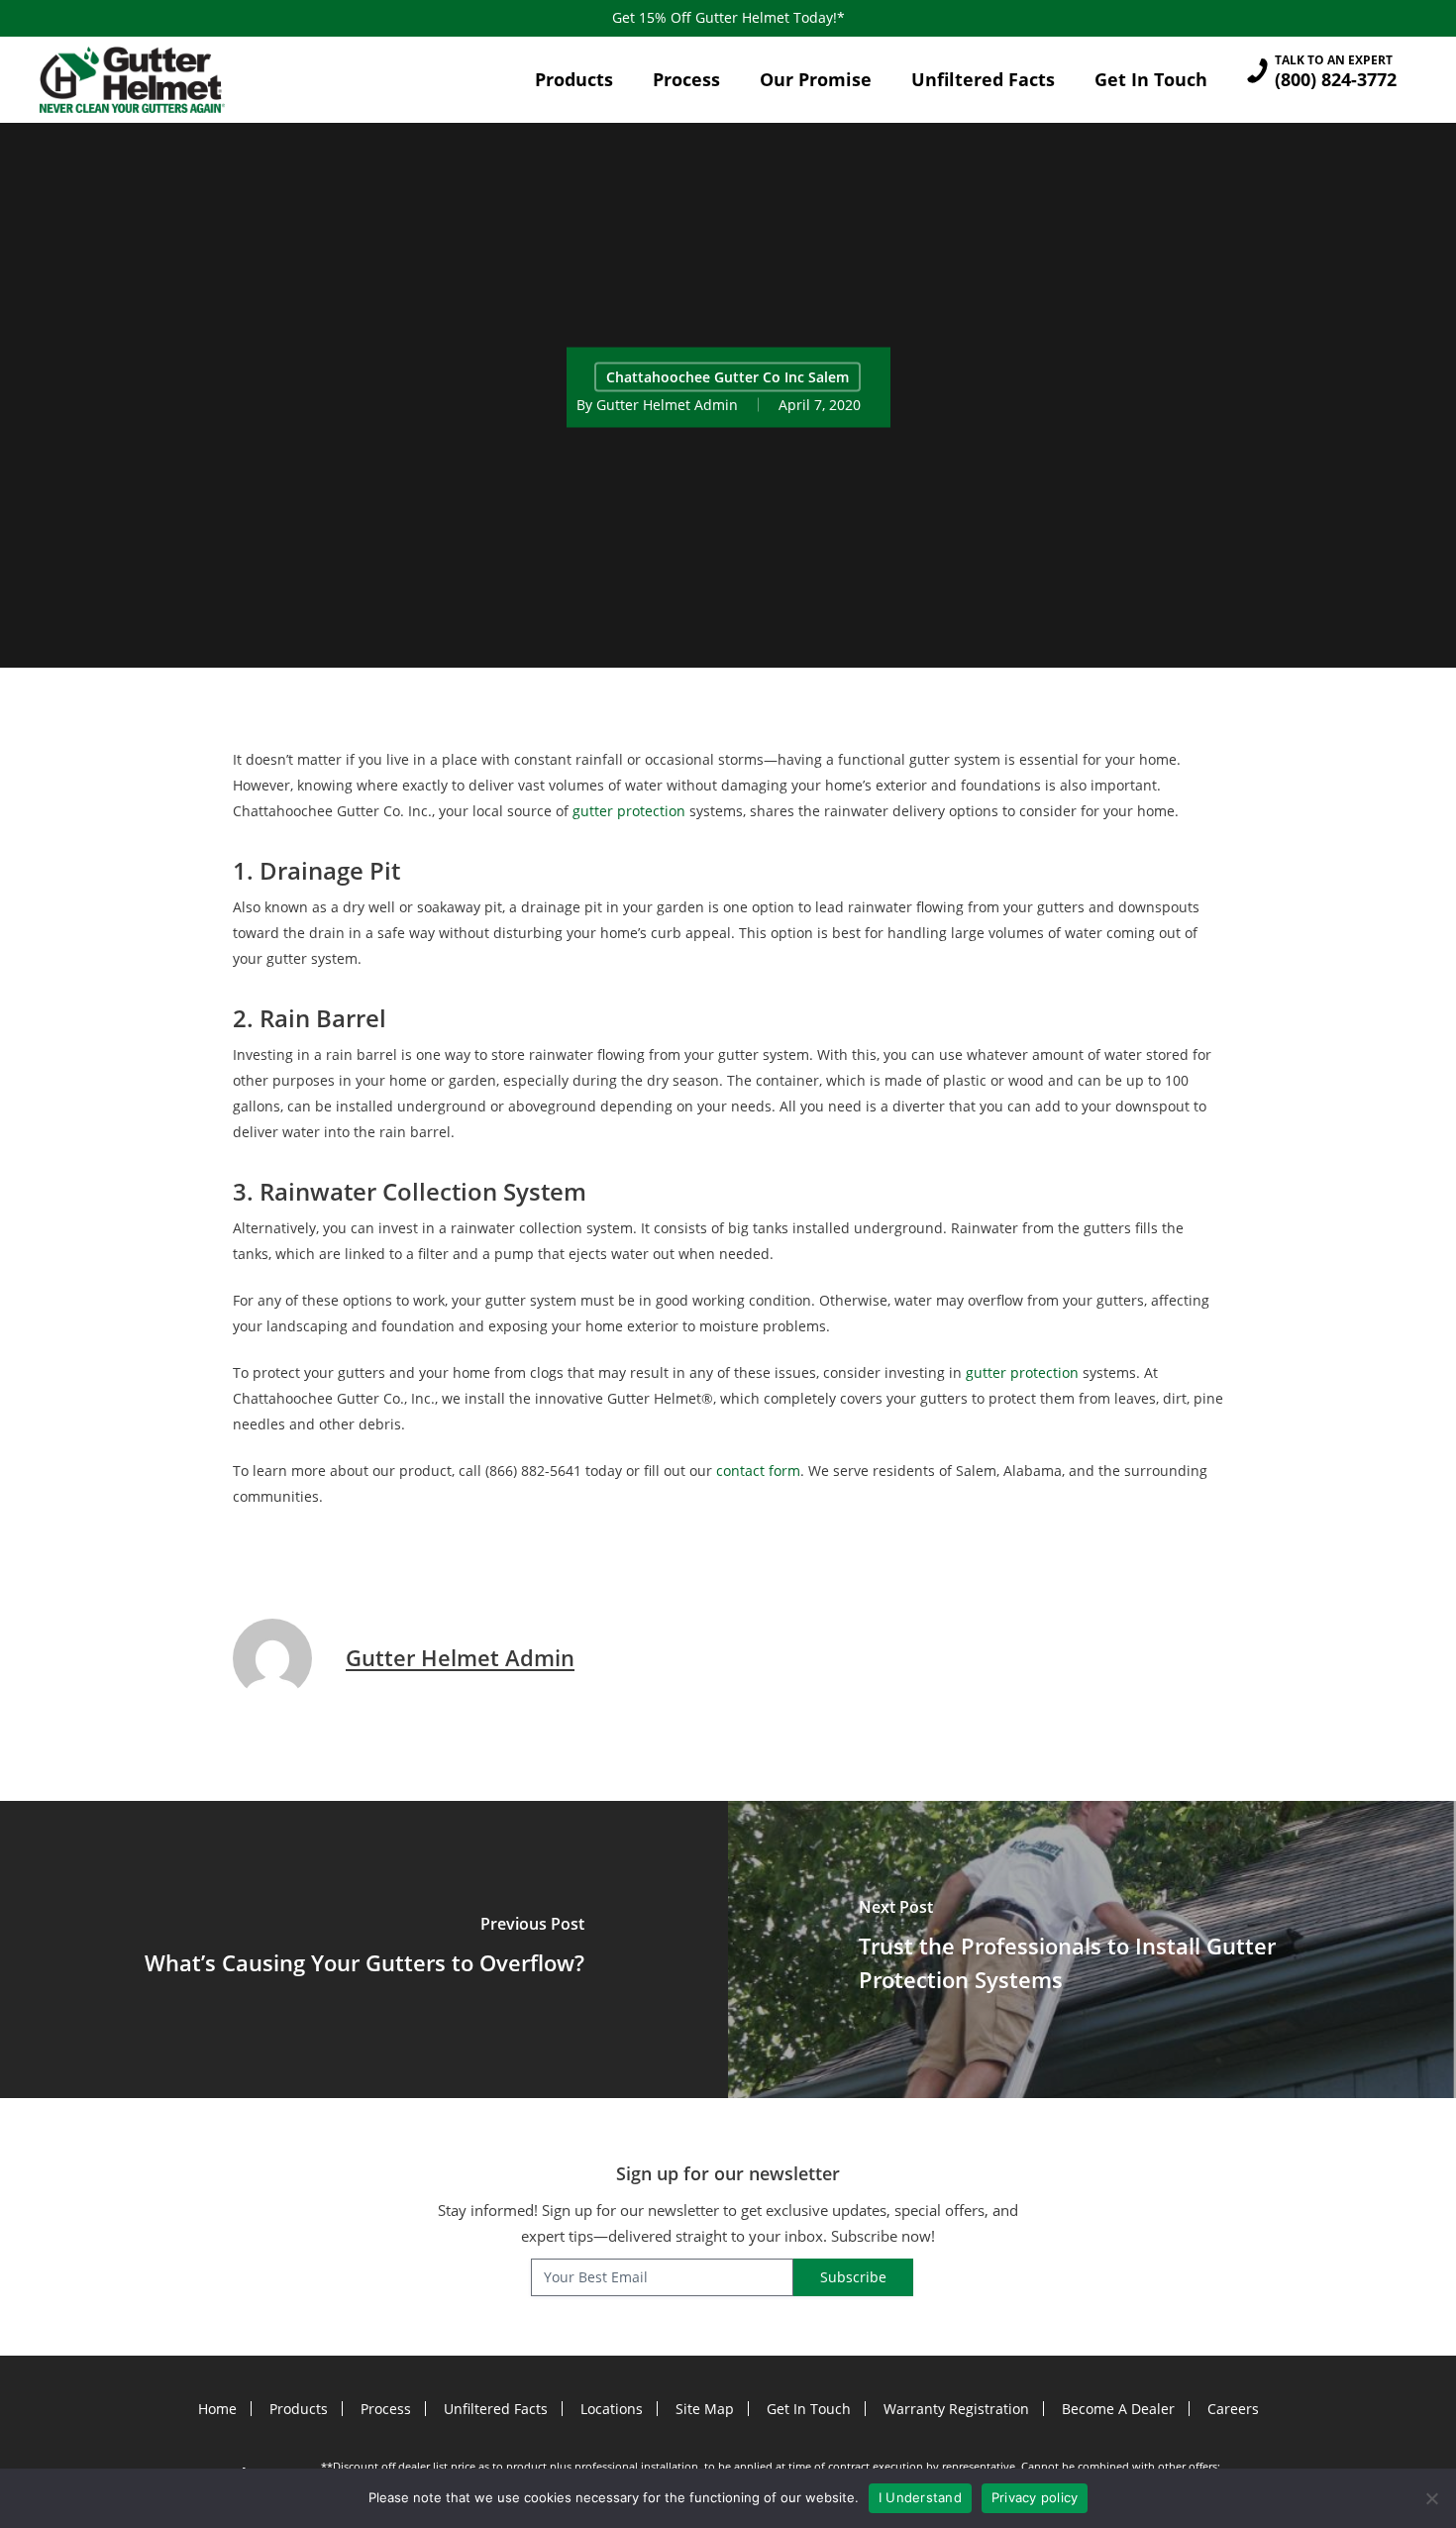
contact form (758, 1471)
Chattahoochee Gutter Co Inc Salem (728, 376)
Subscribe (853, 2277)
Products (299, 2409)
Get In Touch (809, 2409)
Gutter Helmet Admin (667, 404)
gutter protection (629, 811)
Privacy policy (1035, 2497)
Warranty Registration (956, 2409)
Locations (612, 2409)
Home (217, 2409)
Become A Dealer (1118, 2409)
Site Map (705, 2409)
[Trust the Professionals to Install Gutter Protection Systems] (1092, 1949)
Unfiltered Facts (496, 2409)
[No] (1431, 2498)
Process (386, 2409)
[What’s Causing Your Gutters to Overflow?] (364, 1949)
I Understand (920, 2497)
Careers (1233, 2409)
